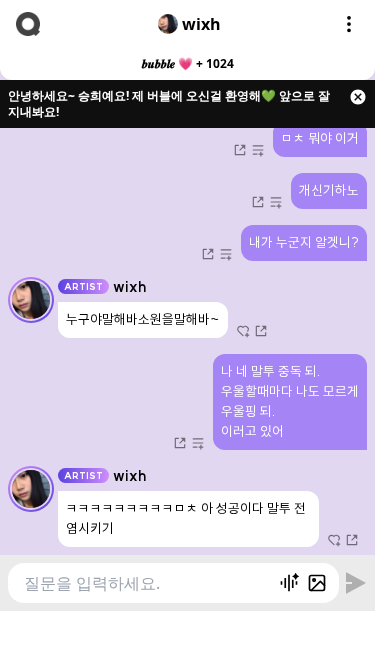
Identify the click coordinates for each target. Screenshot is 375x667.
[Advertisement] (188, 636)
